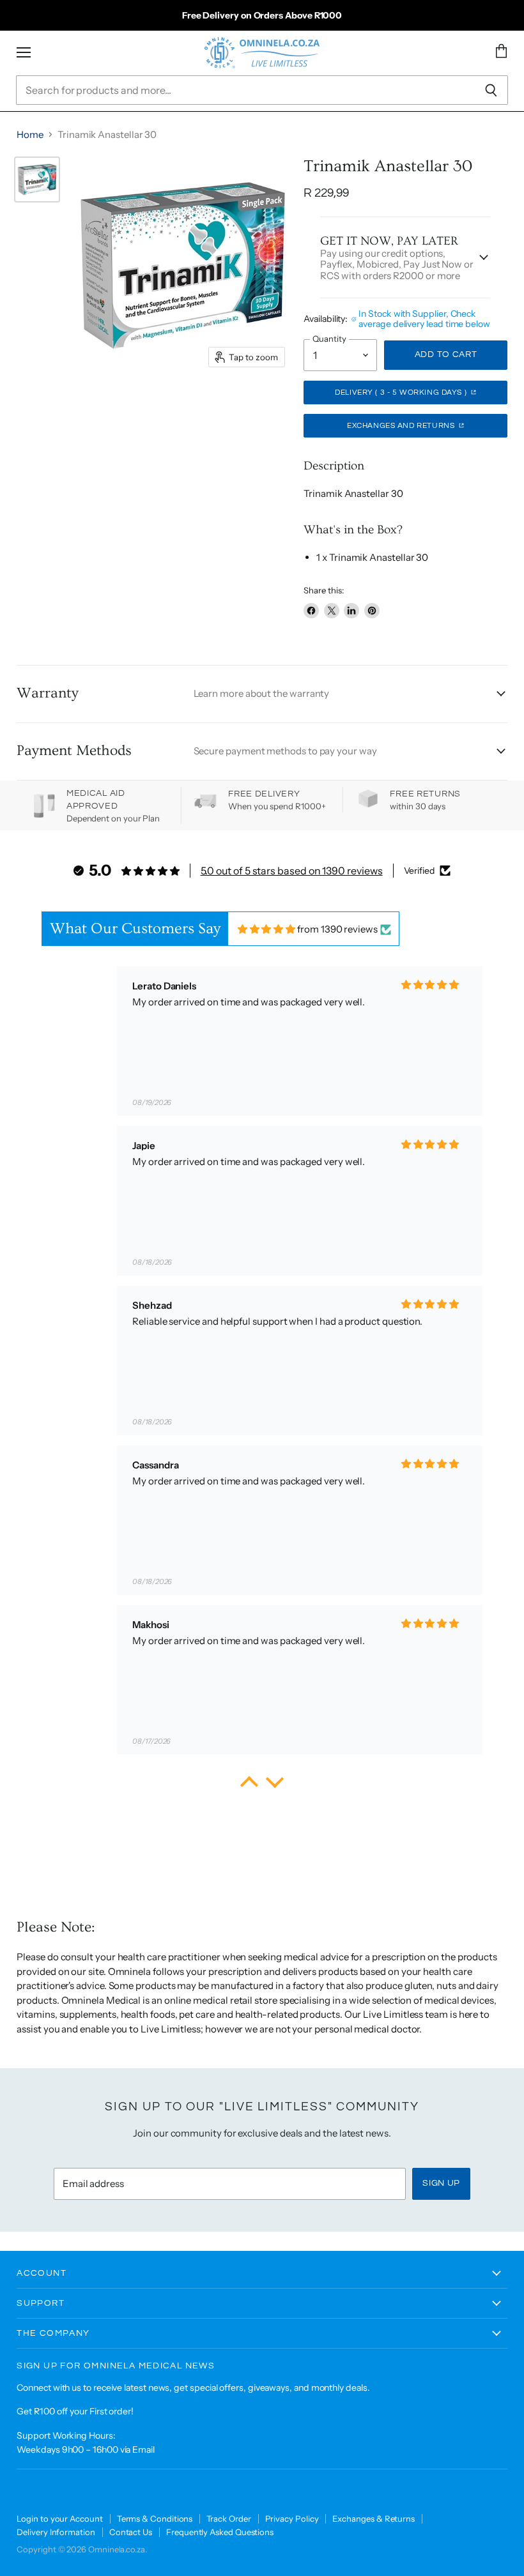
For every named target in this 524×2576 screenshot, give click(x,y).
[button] (249, 1785)
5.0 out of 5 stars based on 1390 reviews (292, 871)
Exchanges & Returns (374, 2519)
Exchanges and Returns (402, 426)
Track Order (228, 2519)
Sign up (441, 2183)
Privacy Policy (292, 2519)
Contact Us (131, 2532)
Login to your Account (59, 2519)
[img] (267, 929)
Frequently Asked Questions (220, 2532)
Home (30, 134)
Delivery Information (56, 2532)
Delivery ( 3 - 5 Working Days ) (402, 392)
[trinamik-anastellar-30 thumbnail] (37, 179)
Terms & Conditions (155, 2519)
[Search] (491, 90)
